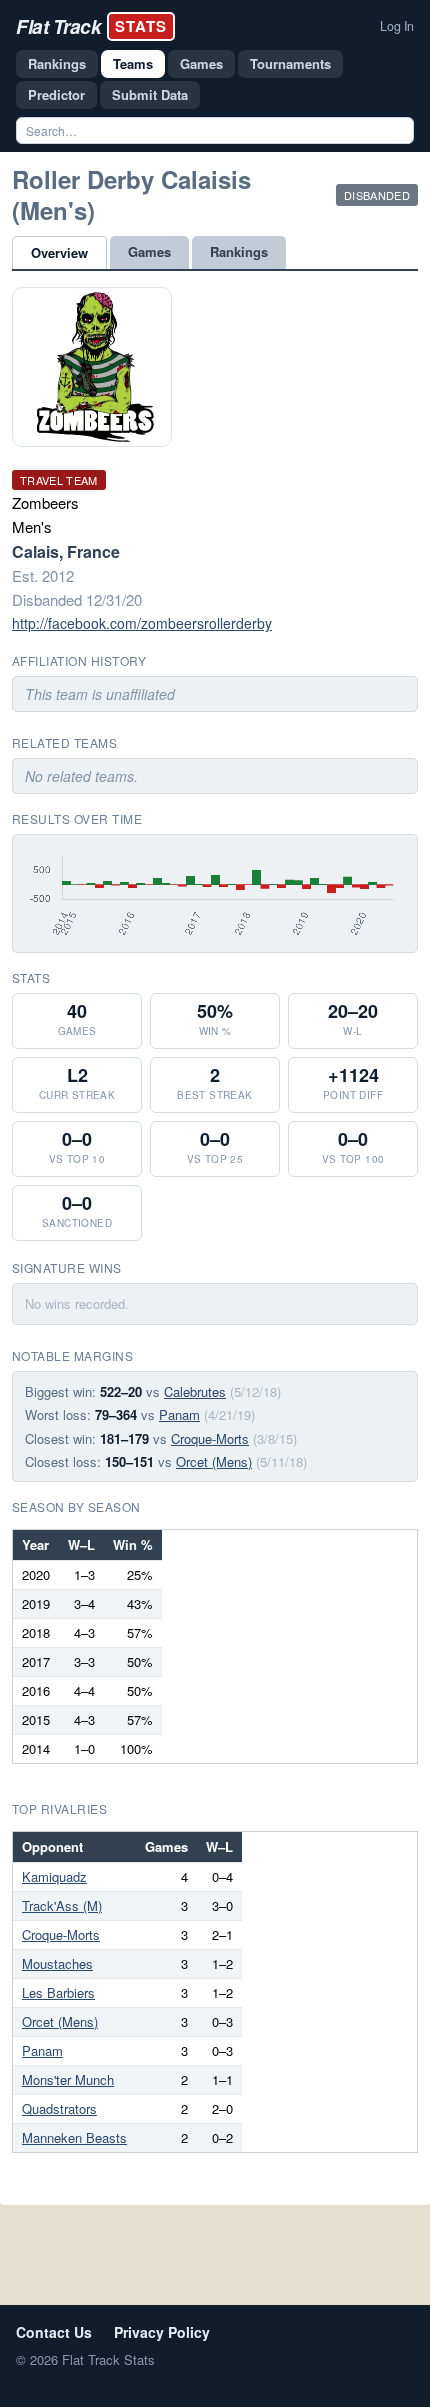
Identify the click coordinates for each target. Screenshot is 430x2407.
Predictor (56, 94)
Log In (397, 26)
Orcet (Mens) (214, 1461)
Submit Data (150, 94)
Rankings (57, 63)
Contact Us (54, 2332)
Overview (59, 252)
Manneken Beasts (74, 2137)
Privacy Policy (162, 2332)
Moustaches (57, 1963)
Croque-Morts (210, 1438)
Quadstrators (59, 2108)
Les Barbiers (58, 1992)
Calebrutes (195, 1391)
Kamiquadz (54, 1876)
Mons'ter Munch (68, 2079)
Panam (179, 1414)
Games (201, 63)
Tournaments (290, 63)
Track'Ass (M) (62, 1905)
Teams (133, 63)
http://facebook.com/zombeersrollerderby (142, 623)
